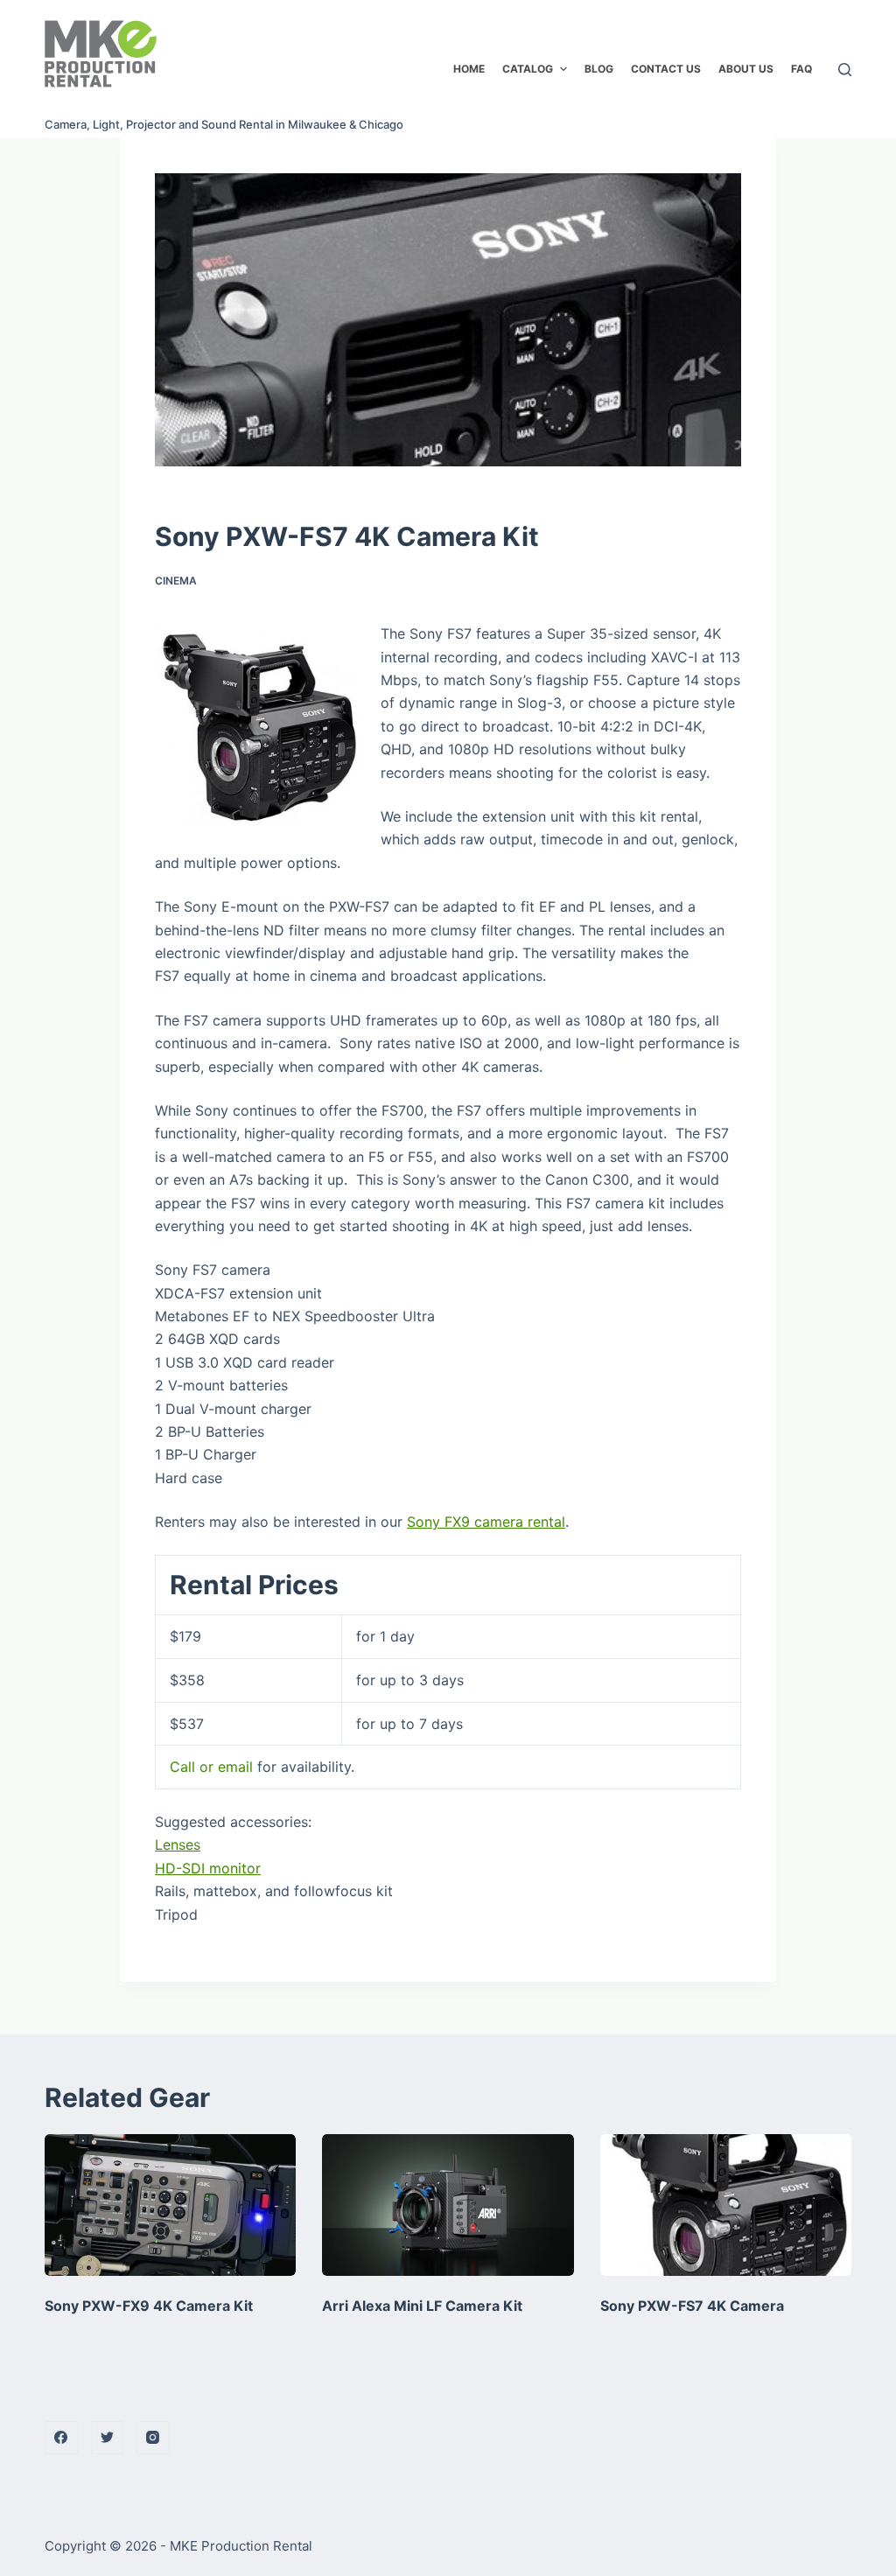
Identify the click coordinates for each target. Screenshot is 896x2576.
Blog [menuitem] (599, 69)
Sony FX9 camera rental (486, 1522)
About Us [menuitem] (746, 69)
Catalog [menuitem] (528, 69)
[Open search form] (845, 70)
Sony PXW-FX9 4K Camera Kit (149, 2306)
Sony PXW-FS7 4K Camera (692, 2306)
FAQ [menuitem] (801, 69)
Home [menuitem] (469, 69)
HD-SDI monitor (208, 1868)
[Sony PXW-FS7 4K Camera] (726, 2205)
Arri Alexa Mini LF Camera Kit (422, 2306)
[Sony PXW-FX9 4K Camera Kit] (170, 2205)
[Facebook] (61, 2438)
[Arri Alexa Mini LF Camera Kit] (448, 2205)
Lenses (178, 1844)
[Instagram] (153, 2438)
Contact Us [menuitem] (666, 69)
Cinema (176, 581)
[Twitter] (108, 2438)
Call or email (211, 1767)
